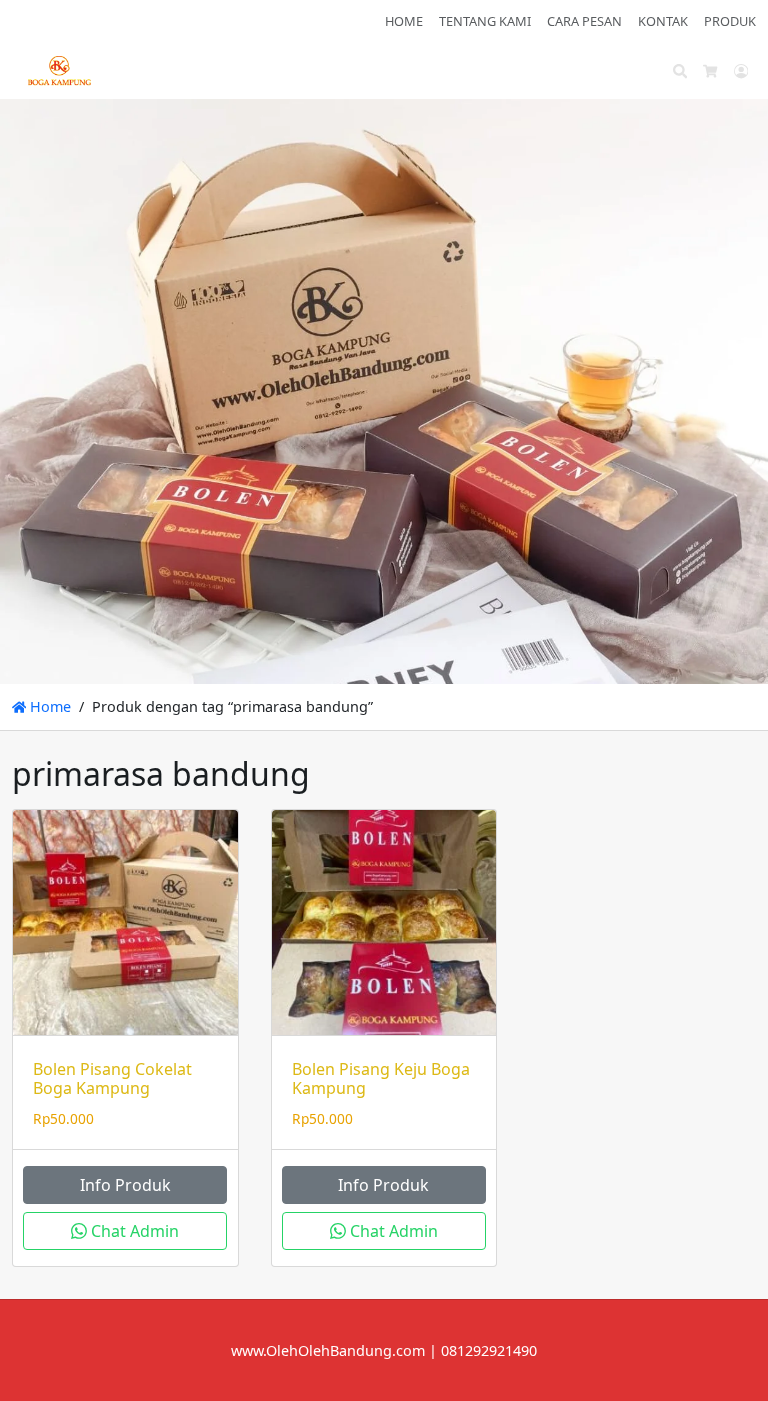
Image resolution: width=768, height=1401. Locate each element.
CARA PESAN (584, 21)
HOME (404, 21)
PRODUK (730, 21)
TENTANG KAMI (485, 21)
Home (48, 706)
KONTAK (663, 21)
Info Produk (125, 1185)
